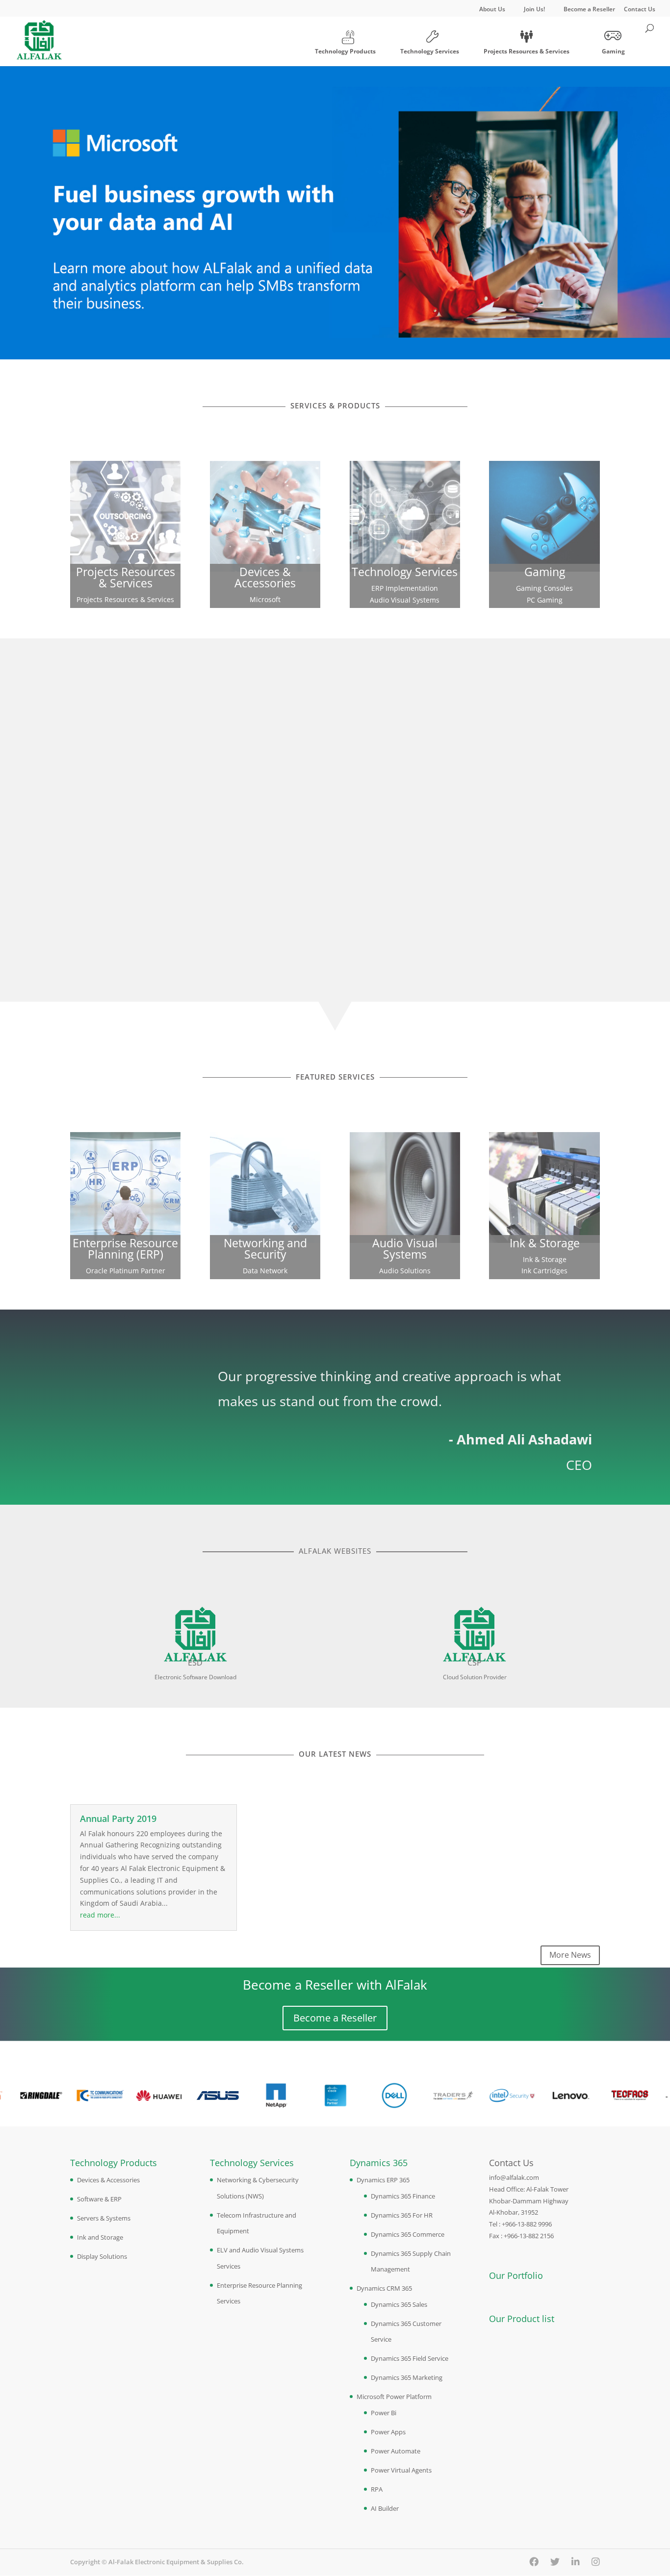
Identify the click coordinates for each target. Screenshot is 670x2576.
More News (570, 1955)
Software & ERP (99, 2199)
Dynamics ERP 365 (383, 2180)
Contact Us (640, 10)
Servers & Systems (104, 2218)
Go (125, 488)
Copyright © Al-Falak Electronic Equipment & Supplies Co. (157, 2562)
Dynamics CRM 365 (384, 2288)
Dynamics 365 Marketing (407, 2377)
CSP (475, 1663)
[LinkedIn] (576, 2562)
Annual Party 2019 (118, 1818)
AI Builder (385, 2508)
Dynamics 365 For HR (402, 2215)
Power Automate (396, 2451)
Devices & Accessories (108, 2180)
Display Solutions (102, 2256)
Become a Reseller (589, 10)
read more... (100, 1915)
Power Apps (388, 2432)
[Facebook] (534, 2562)
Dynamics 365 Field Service (410, 2358)
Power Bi (384, 2413)
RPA (377, 2489)
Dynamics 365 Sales (399, 2304)
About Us (492, 10)
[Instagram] (596, 2562)
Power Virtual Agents (401, 2470)
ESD (195, 1663)
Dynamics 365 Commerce (408, 2234)
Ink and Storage (100, 2237)
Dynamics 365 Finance (403, 2196)
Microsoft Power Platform (394, 2397)
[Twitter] (555, 2562)
